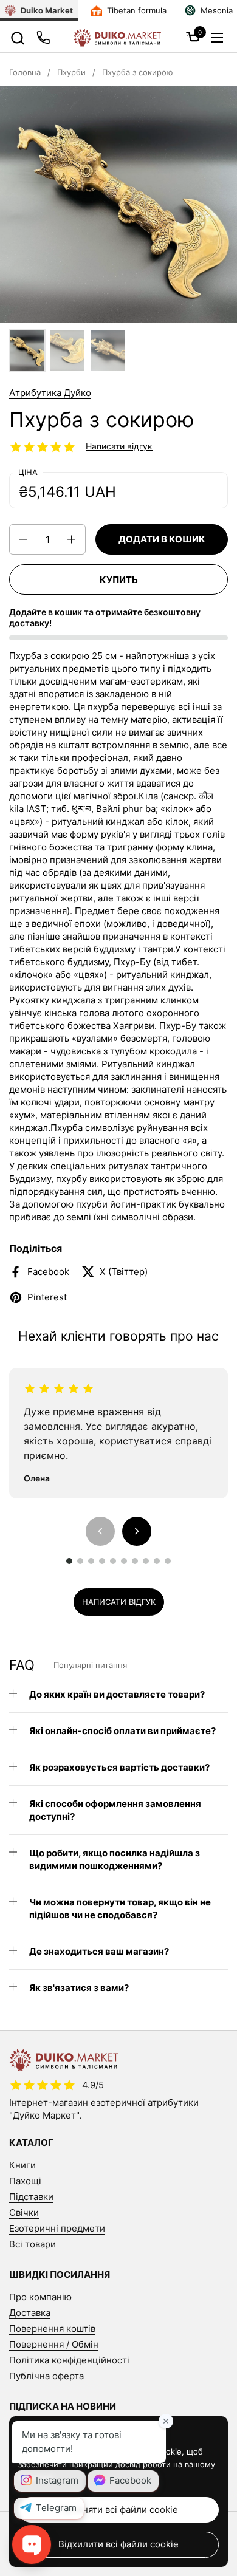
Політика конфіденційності (69, 2360)
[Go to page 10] (168, 1561)
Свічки (24, 2212)
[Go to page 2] (80, 1561)
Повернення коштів (52, 2328)
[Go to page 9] (157, 1561)
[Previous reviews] (100, 1531)
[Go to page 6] (124, 1561)
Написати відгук (119, 446)
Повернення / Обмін (54, 2344)
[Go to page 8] (146, 1561)
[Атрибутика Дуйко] (117, 38)
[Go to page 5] (113, 1561)
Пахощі (25, 2181)
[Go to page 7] (135, 1561)
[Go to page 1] (69, 1561)
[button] (17, 38)
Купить (119, 580)
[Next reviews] (137, 1531)
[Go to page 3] (91, 1561)
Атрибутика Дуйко (50, 393)
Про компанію (40, 2297)
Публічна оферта (46, 2376)
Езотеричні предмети (57, 2228)
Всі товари (33, 2244)
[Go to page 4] (102, 1561)
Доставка (30, 2313)
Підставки (31, 2197)
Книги (22, 2165)
